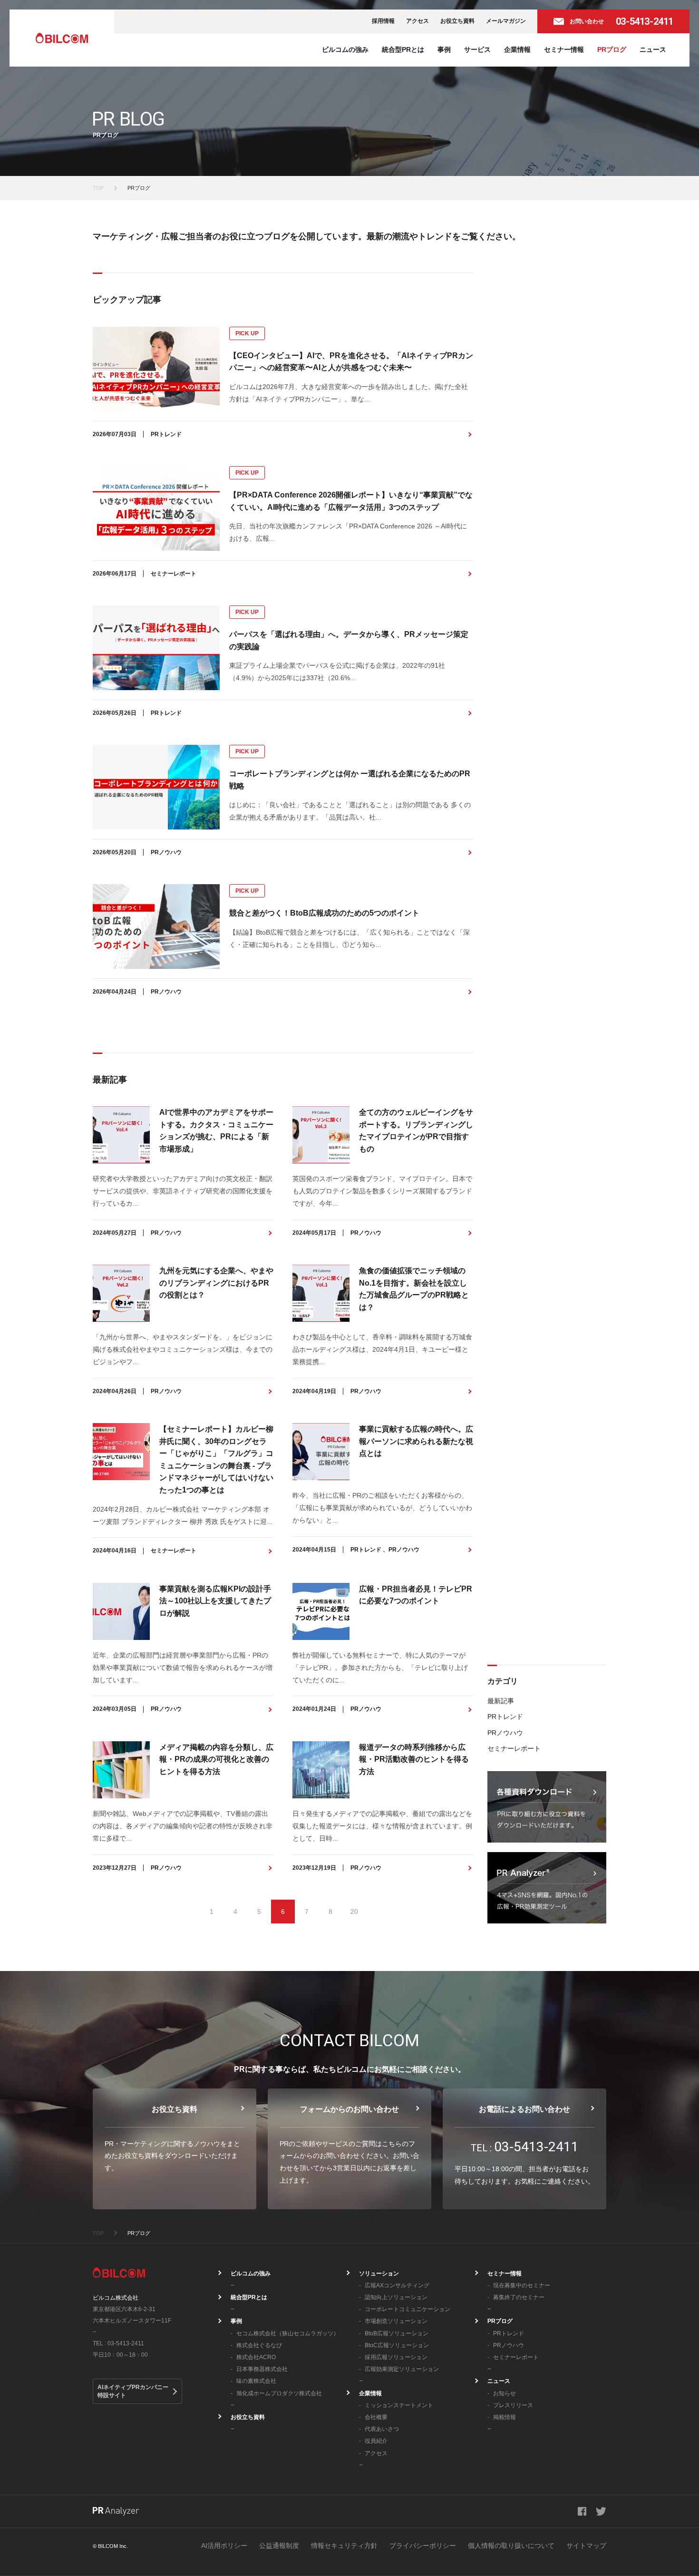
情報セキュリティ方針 (344, 2546)
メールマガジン (506, 21)
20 (354, 1912)
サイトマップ (586, 2546)
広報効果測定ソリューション (402, 2369)
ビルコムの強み (345, 49)
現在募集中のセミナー (522, 2285)
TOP (98, 188)
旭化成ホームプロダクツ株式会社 (279, 2393)
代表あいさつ (382, 2429)
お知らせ (505, 2393)
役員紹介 (376, 2441)
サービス (477, 49)
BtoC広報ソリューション (397, 2345)
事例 (444, 49)
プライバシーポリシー (423, 2546)
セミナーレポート (514, 1748)
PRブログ (612, 49)
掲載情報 (505, 2417)
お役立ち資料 (457, 21)
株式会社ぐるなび (259, 2345)
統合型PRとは (403, 49)
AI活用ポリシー (224, 2546)
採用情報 (383, 21)
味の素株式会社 (256, 2381)
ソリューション (379, 2274)
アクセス (417, 21)
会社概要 (376, 2417)
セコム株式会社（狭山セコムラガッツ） (288, 2333)
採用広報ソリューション (396, 2357)
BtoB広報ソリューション (397, 2333)
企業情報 (517, 49)
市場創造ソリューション (396, 2321)
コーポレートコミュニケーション (408, 2309)
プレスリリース (513, 2405)
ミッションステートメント (399, 2405)
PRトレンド (505, 1717)
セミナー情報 (564, 49)
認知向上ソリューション (396, 2297)
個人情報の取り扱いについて (511, 2546)
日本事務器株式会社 (262, 2369)
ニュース (653, 49)
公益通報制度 (279, 2546)
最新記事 (501, 1701)
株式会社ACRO (256, 2357)
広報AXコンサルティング (397, 2285)
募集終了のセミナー (519, 2297)
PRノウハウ (505, 1733)
